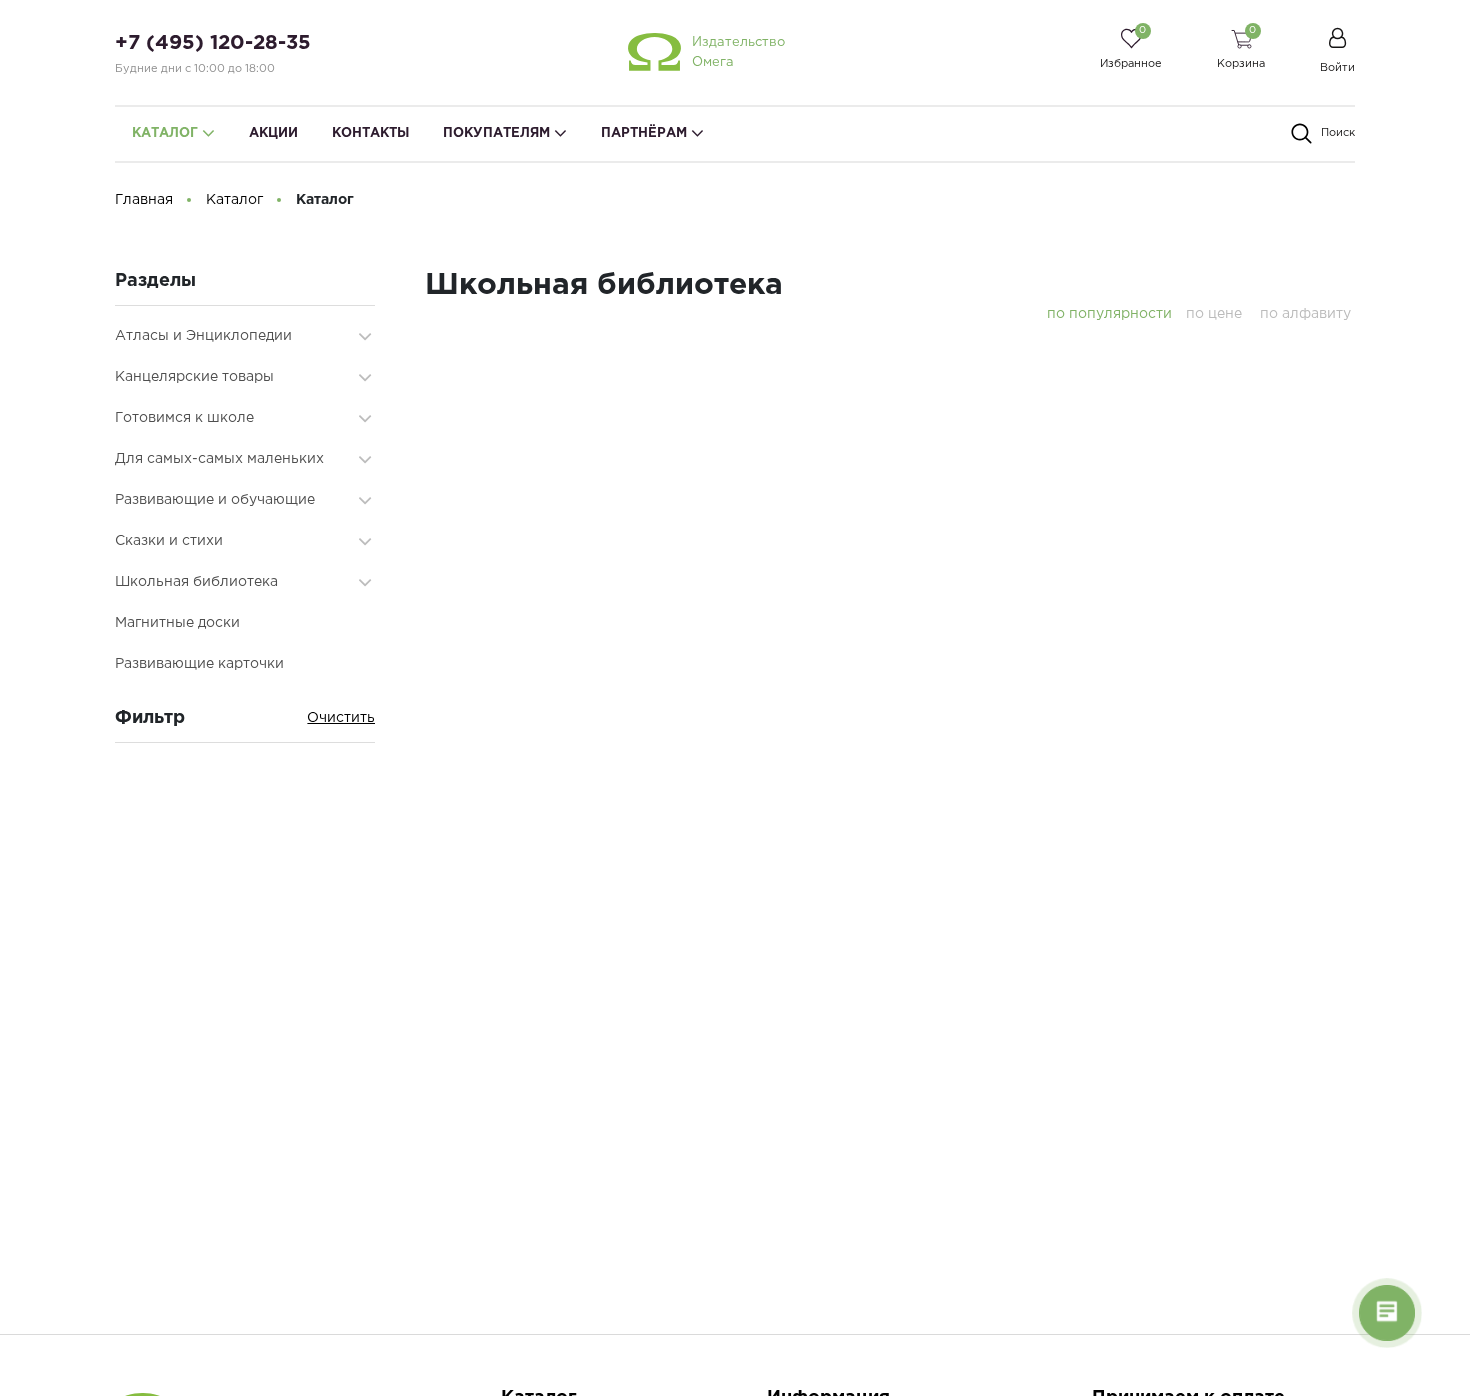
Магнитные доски (177, 623)
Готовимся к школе (184, 418)
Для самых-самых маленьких (219, 459)
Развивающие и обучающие (215, 500)
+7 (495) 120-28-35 (213, 43)
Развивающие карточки (199, 664)
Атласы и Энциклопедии (203, 336)
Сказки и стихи (169, 541)
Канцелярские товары (194, 377)
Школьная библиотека (196, 582)
